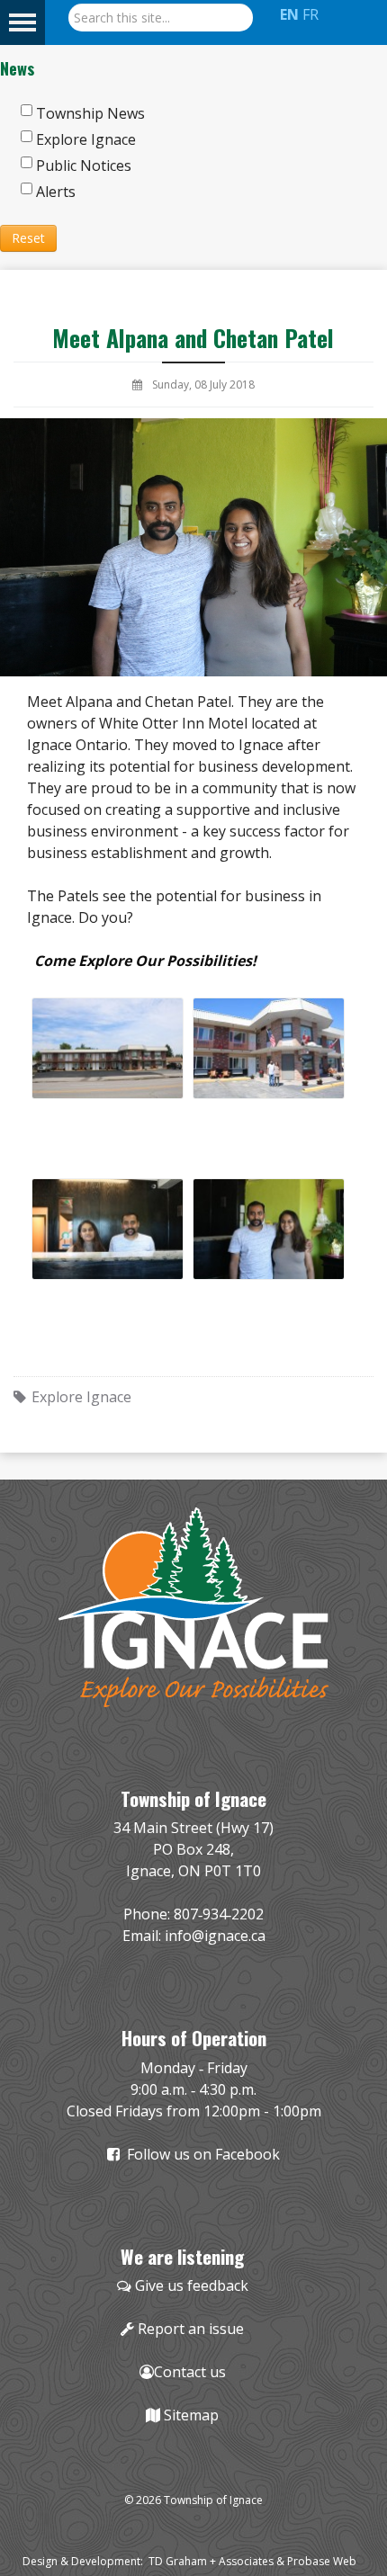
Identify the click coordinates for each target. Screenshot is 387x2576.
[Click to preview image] (193, 546)
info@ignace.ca (215, 1936)
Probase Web (322, 2561)
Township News (90, 113)
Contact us (190, 2372)
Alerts (56, 192)
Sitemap (191, 2415)
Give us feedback (192, 2285)
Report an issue (191, 2329)
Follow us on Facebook (200, 2154)
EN (289, 14)
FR (310, 14)
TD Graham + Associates (211, 2561)
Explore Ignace (86, 139)
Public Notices (84, 165)
